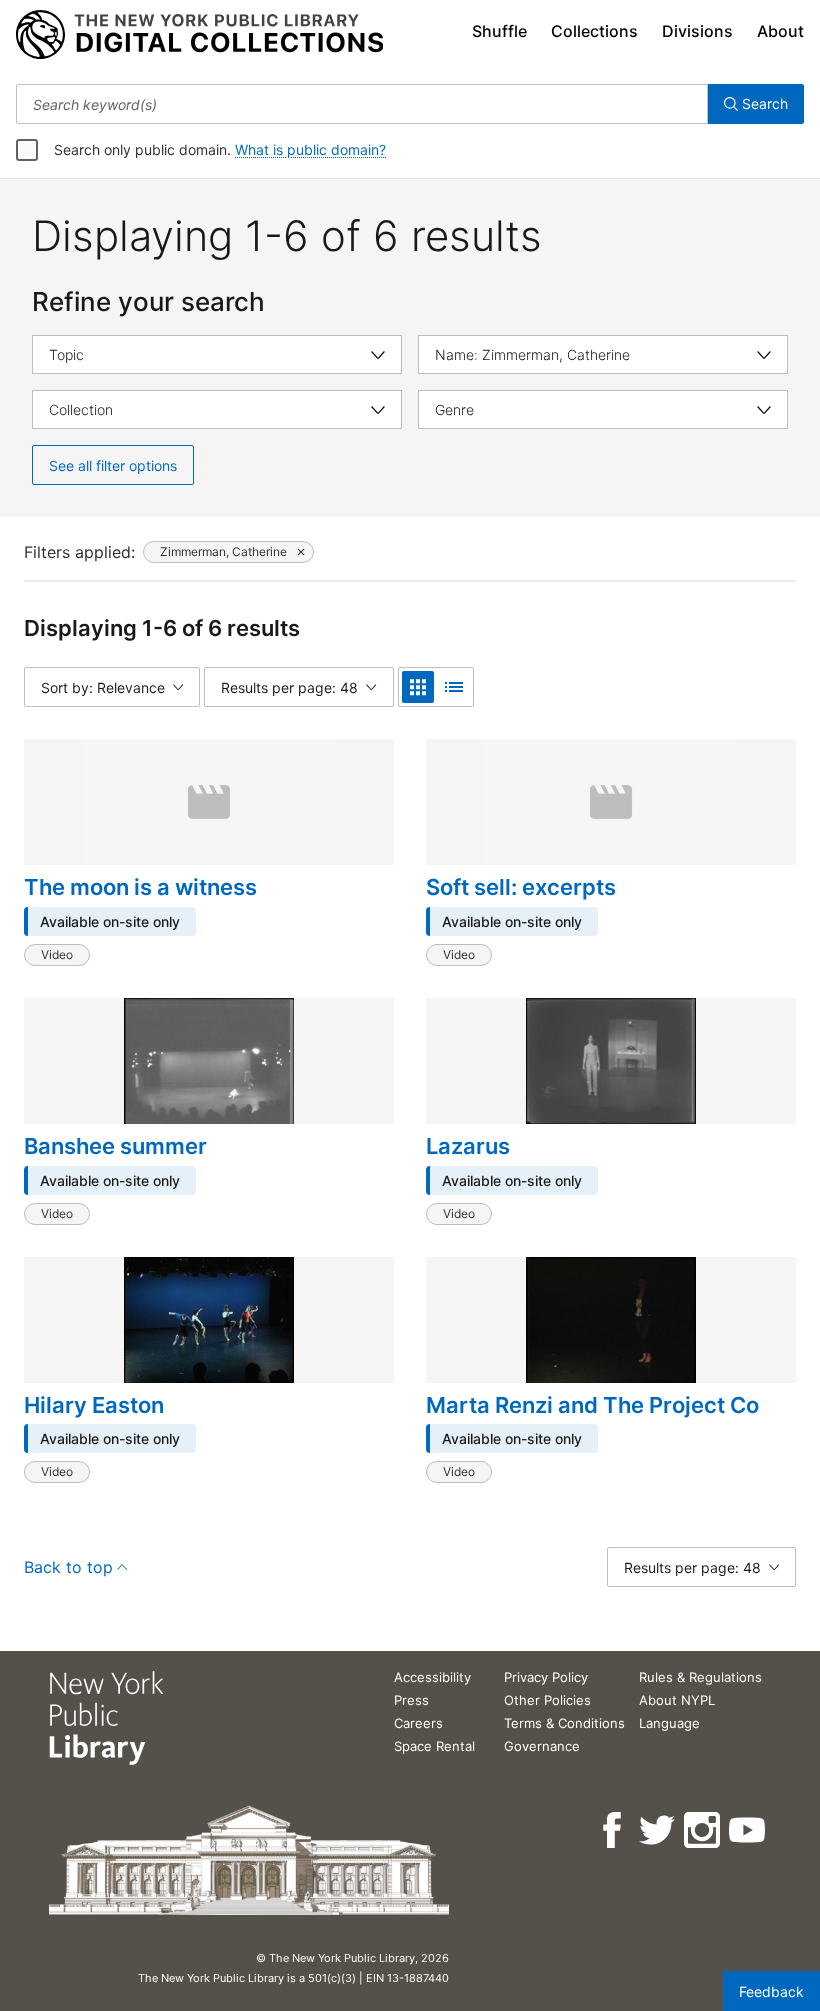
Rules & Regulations (700, 1677)
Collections (594, 31)
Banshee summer (115, 1146)
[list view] (454, 687)
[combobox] (362, 104)
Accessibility (432, 1677)
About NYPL (677, 1700)
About (780, 31)
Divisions (697, 31)
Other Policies (547, 1700)
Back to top (68, 1567)
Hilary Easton (94, 1405)
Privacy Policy (546, 1677)
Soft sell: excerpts (521, 887)
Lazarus (468, 1146)
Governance (542, 1746)
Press (411, 1700)
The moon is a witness (140, 887)
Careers (418, 1723)
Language (669, 1723)
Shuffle (499, 31)
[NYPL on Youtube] (748, 1830)
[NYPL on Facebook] (613, 1830)
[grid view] (418, 687)
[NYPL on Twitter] (658, 1830)
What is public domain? (310, 149)
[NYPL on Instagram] (703, 1830)
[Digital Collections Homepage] (199, 35)
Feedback (771, 1991)
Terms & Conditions (564, 1723)
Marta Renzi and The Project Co (592, 1405)
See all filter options (113, 465)
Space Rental (434, 1746)
